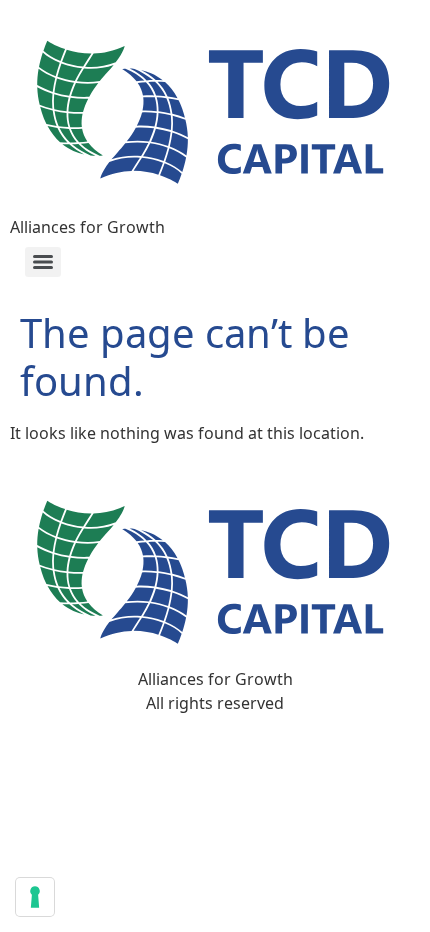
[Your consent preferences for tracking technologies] (35, 897)
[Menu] (43, 262)
